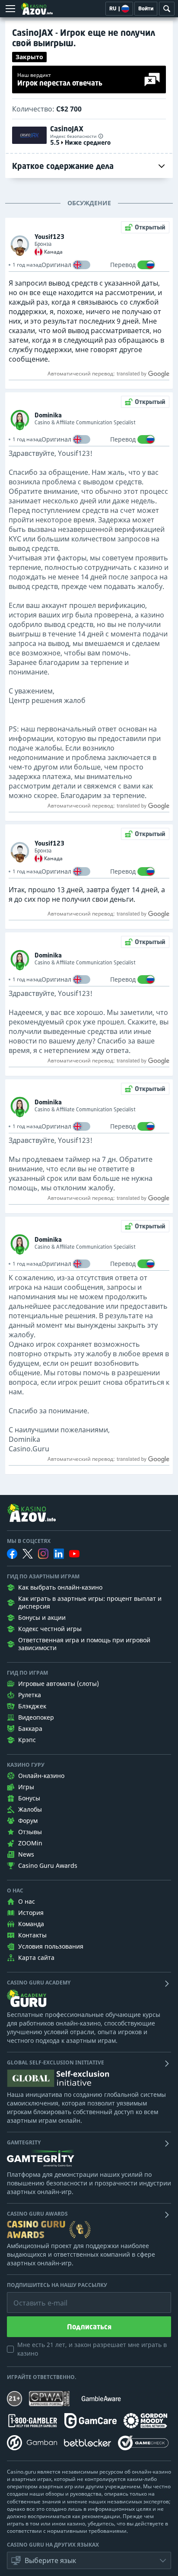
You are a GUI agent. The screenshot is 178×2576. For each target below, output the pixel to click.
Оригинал (56, 265)
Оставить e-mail (33, 2296)
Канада (53, 252)
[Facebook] (12, 1554)
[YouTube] (74, 1554)
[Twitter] (28, 1554)
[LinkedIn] (59, 1554)
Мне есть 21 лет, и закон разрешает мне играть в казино (92, 2349)
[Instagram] (43, 1554)
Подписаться (89, 2327)
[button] (89, 2560)
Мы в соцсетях (29, 1541)
